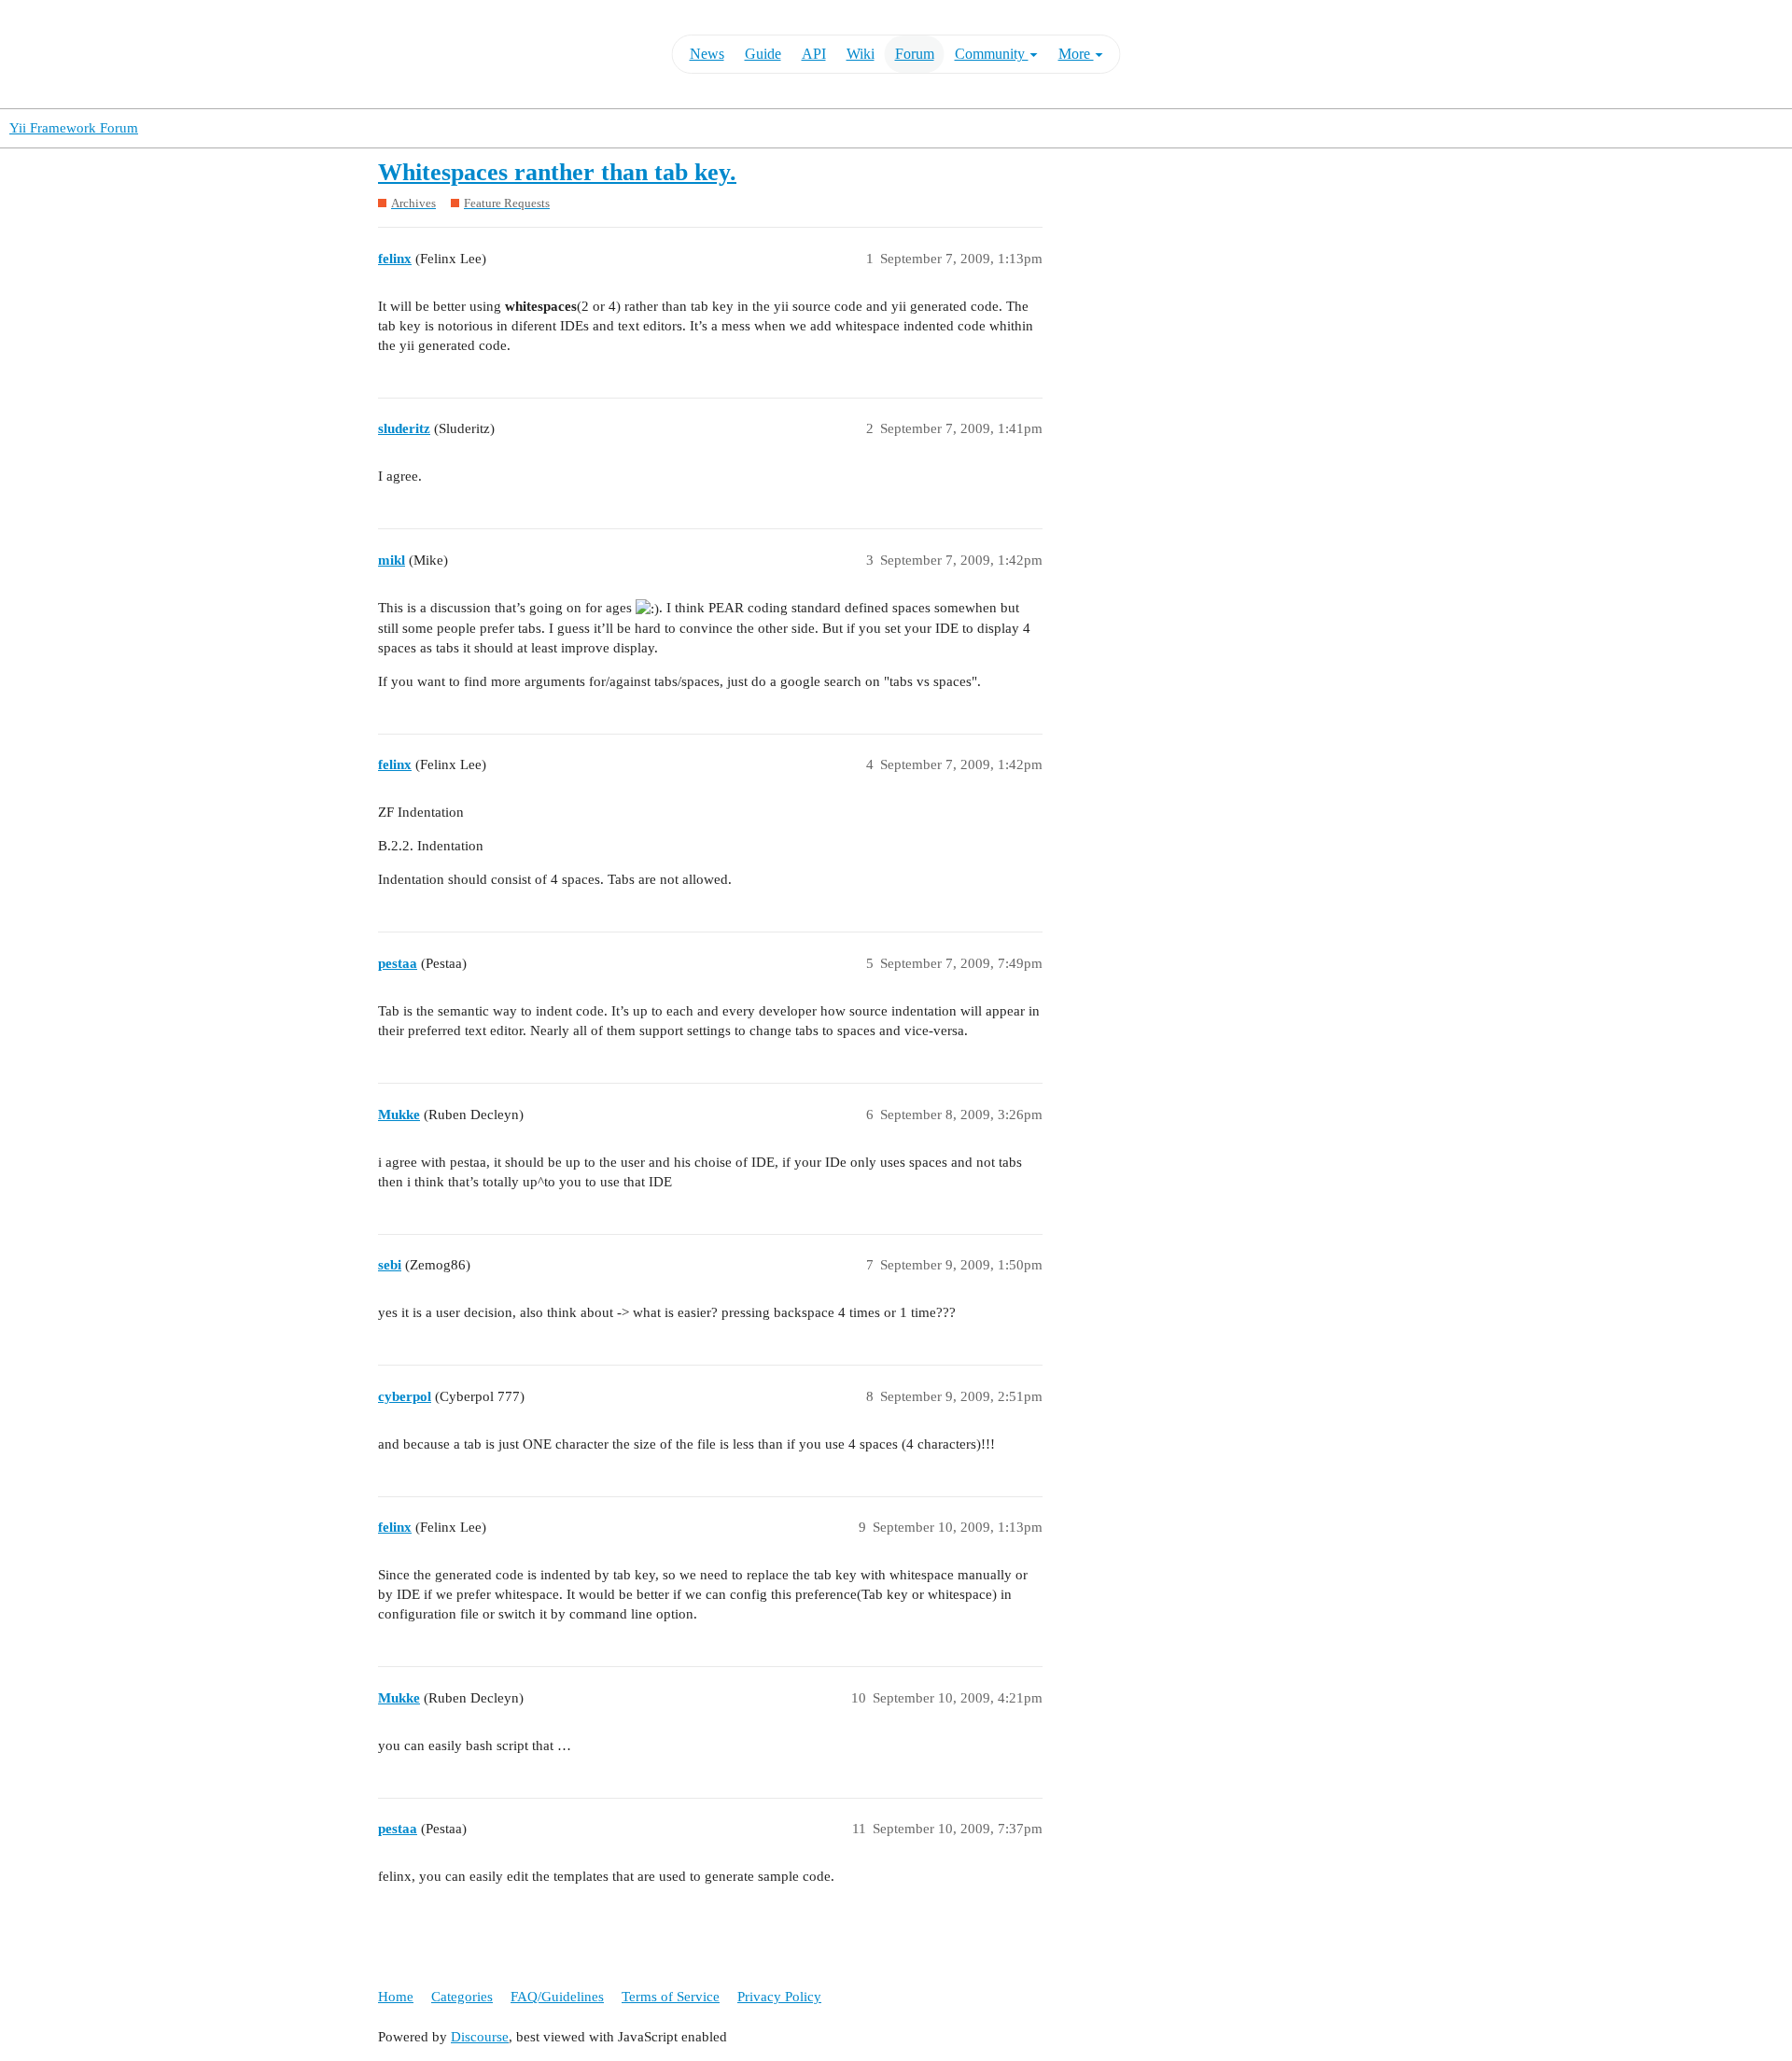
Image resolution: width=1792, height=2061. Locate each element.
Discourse (480, 2037)
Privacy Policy (779, 1997)
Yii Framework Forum (74, 128)
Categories (462, 1997)
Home (396, 1997)
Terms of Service (671, 1997)
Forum (915, 54)
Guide (763, 54)
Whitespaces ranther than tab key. (557, 172)
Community (992, 54)
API (814, 54)
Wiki (861, 54)
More (1076, 54)
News (707, 54)
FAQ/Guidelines (557, 1997)
